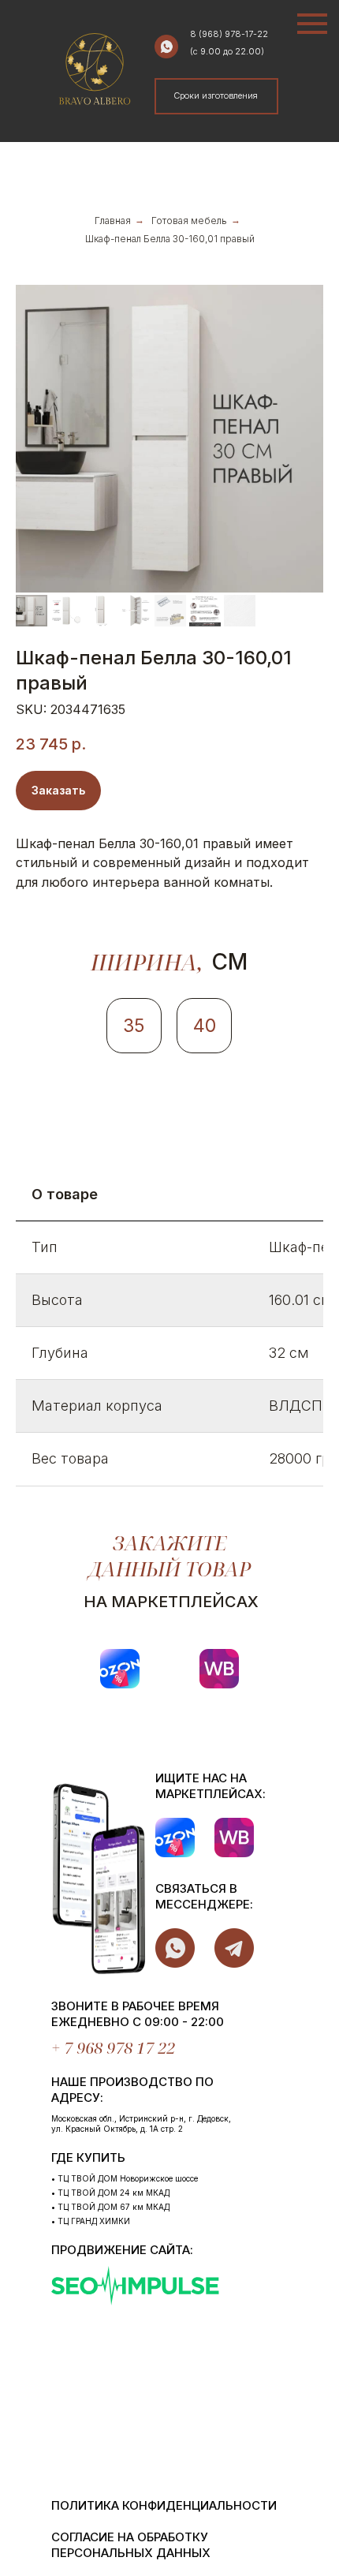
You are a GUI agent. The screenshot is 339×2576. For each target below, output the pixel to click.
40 (205, 1026)
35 (134, 1026)
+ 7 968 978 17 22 (113, 2048)
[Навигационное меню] (312, 24)
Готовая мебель (189, 221)
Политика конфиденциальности (164, 2505)
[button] (216, 96)
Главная (113, 221)
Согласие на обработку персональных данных (131, 2545)
